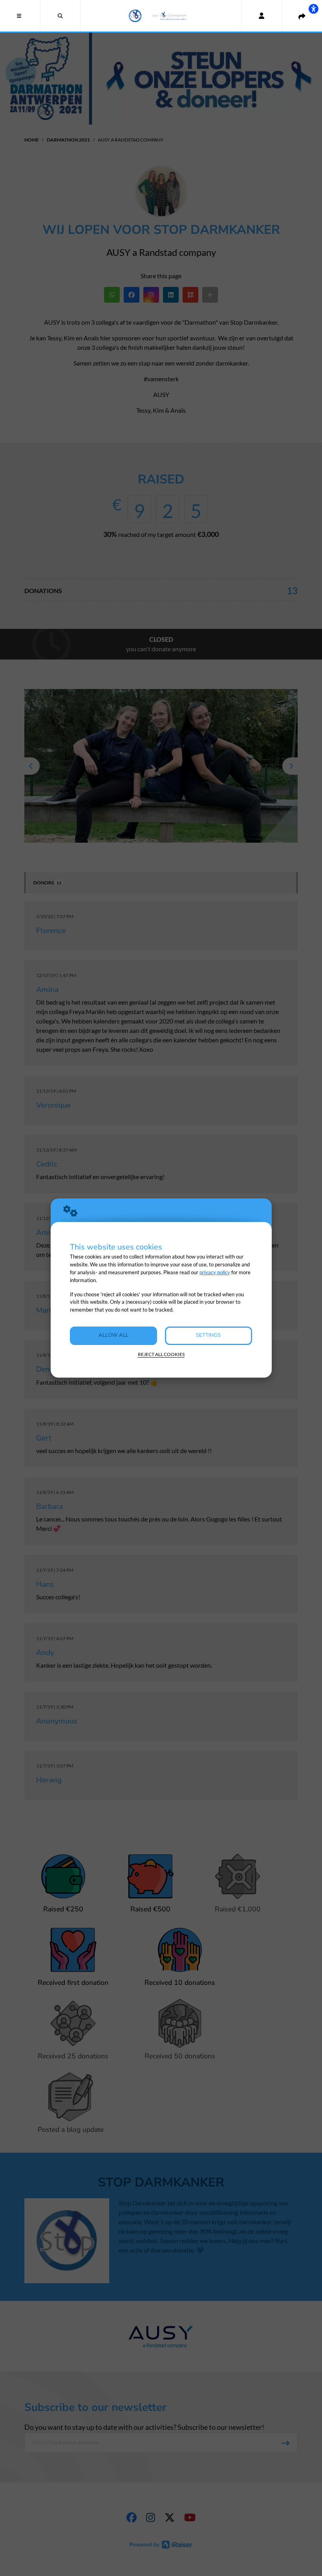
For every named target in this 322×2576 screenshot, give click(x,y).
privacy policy (215, 1272)
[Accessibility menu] (313, 9)
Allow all (113, 1335)
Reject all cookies (161, 1354)
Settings (208, 1335)
